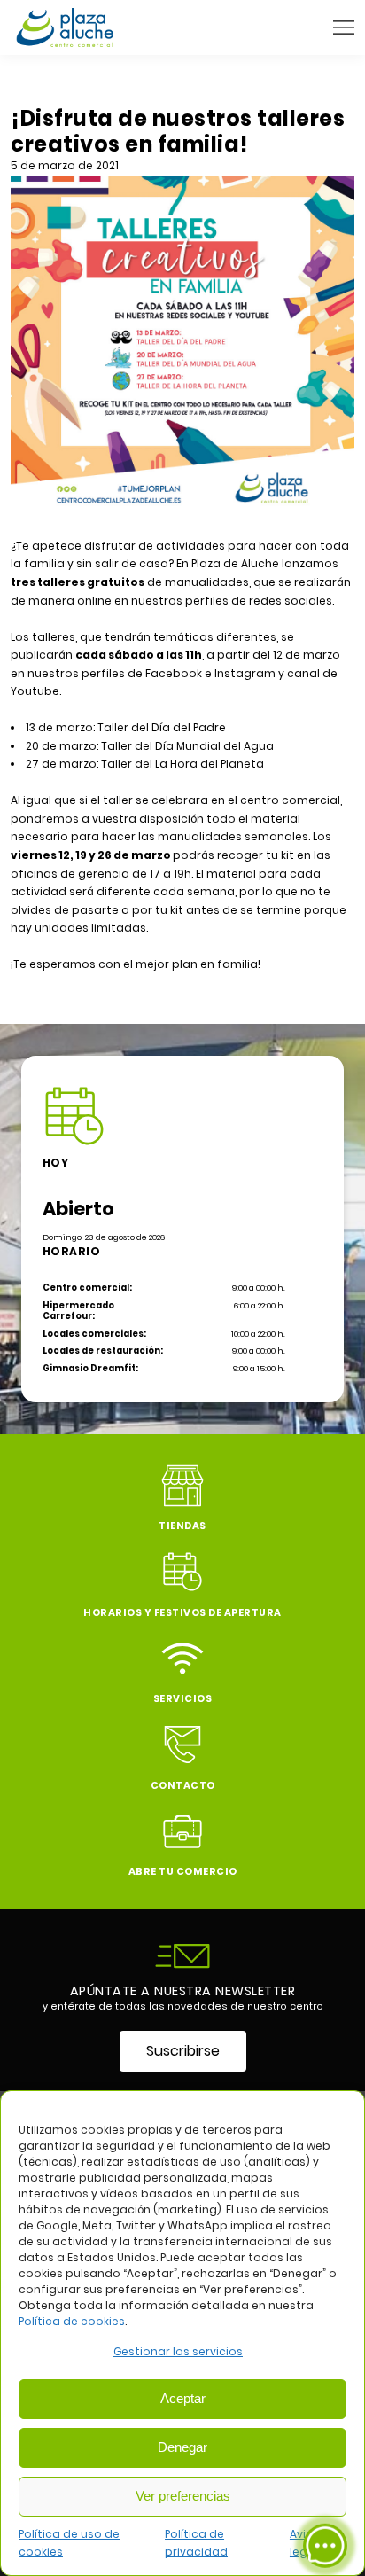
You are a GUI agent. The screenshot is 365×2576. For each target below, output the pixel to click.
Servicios (183, 1699)
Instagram (246, 673)
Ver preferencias (183, 2496)
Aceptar (183, 2398)
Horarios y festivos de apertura (182, 1613)
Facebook (175, 673)
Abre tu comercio (183, 1872)
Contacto (183, 1786)
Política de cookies (72, 2321)
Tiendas (182, 1526)
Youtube (35, 691)
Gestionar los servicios (178, 2351)
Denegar (182, 2447)
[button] (344, 27)
